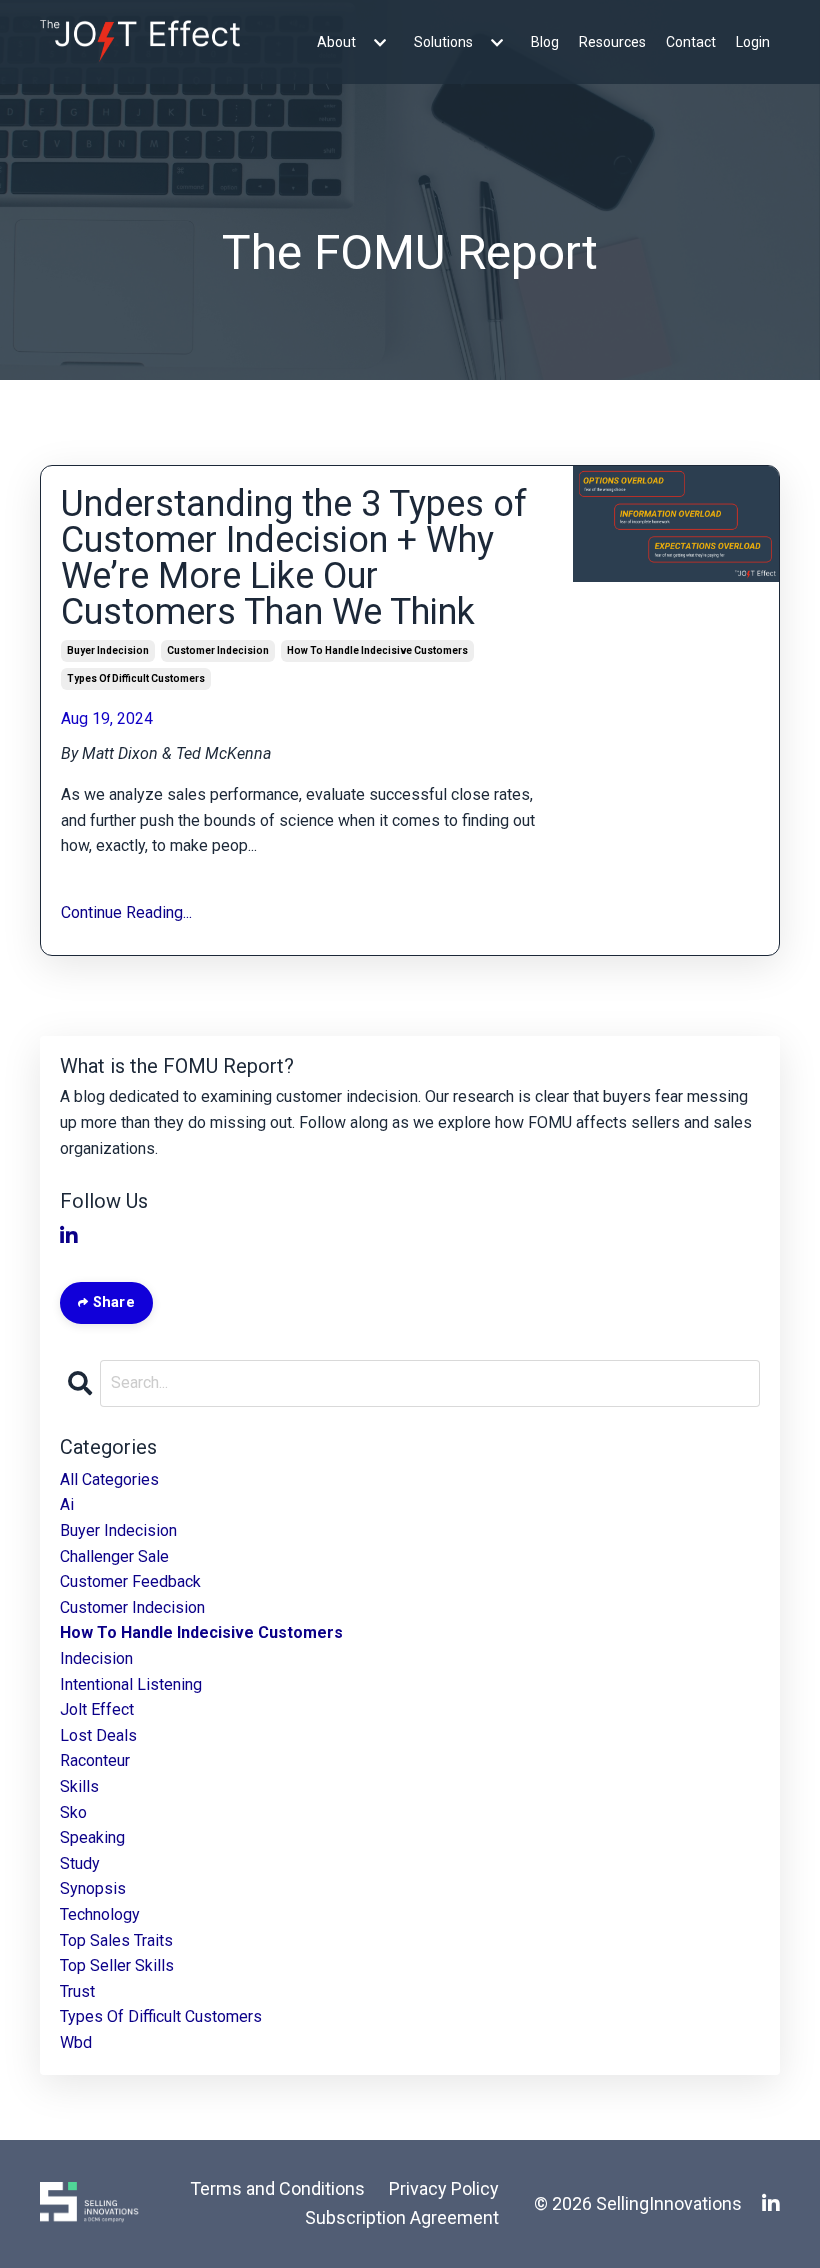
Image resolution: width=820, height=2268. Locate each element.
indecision (96, 1658)
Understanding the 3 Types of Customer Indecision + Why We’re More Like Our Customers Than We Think (294, 558)
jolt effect (97, 1709)
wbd (76, 2042)
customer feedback (130, 1581)
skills (79, 1786)
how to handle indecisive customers (377, 650)
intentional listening (131, 1684)
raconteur (95, 1760)
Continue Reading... (126, 912)
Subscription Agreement (402, 2217)
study (80, 1863)
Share (111, 1302)
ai (67, 1504)
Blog (545, 42)
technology (100, 1914)
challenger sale (114, 1556)
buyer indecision (108, 650)
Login (753, 42)
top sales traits (116, 1940)
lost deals (98, 1735)
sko (73, 1812)
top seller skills (117, 1965)
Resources (612, 42)
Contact (691, 42)
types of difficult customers (136, 678)
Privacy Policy (444, 2188)
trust (77, 1991)
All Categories (109, 1479)
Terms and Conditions (277, 2188)
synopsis (93, 1888)
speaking (92, 1837)
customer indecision (218, 650)
